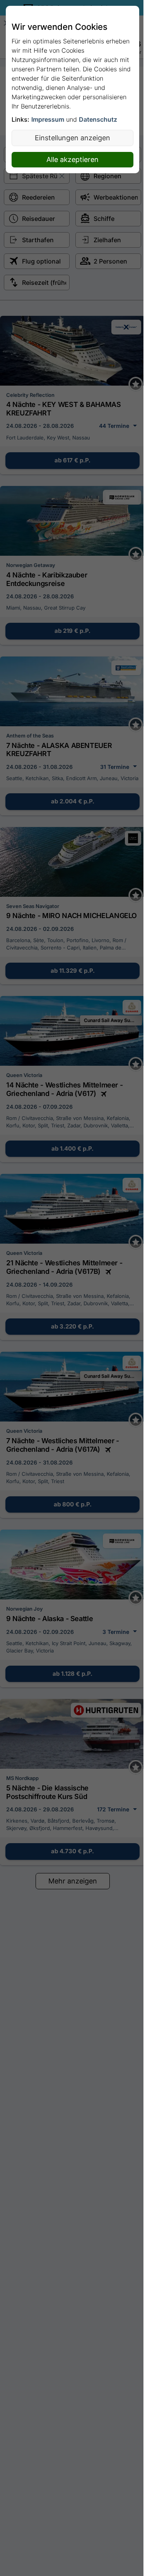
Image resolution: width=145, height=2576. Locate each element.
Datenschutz (98, 119)
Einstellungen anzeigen (72, 138)
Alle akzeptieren (72, 159)
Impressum (48, 119)
